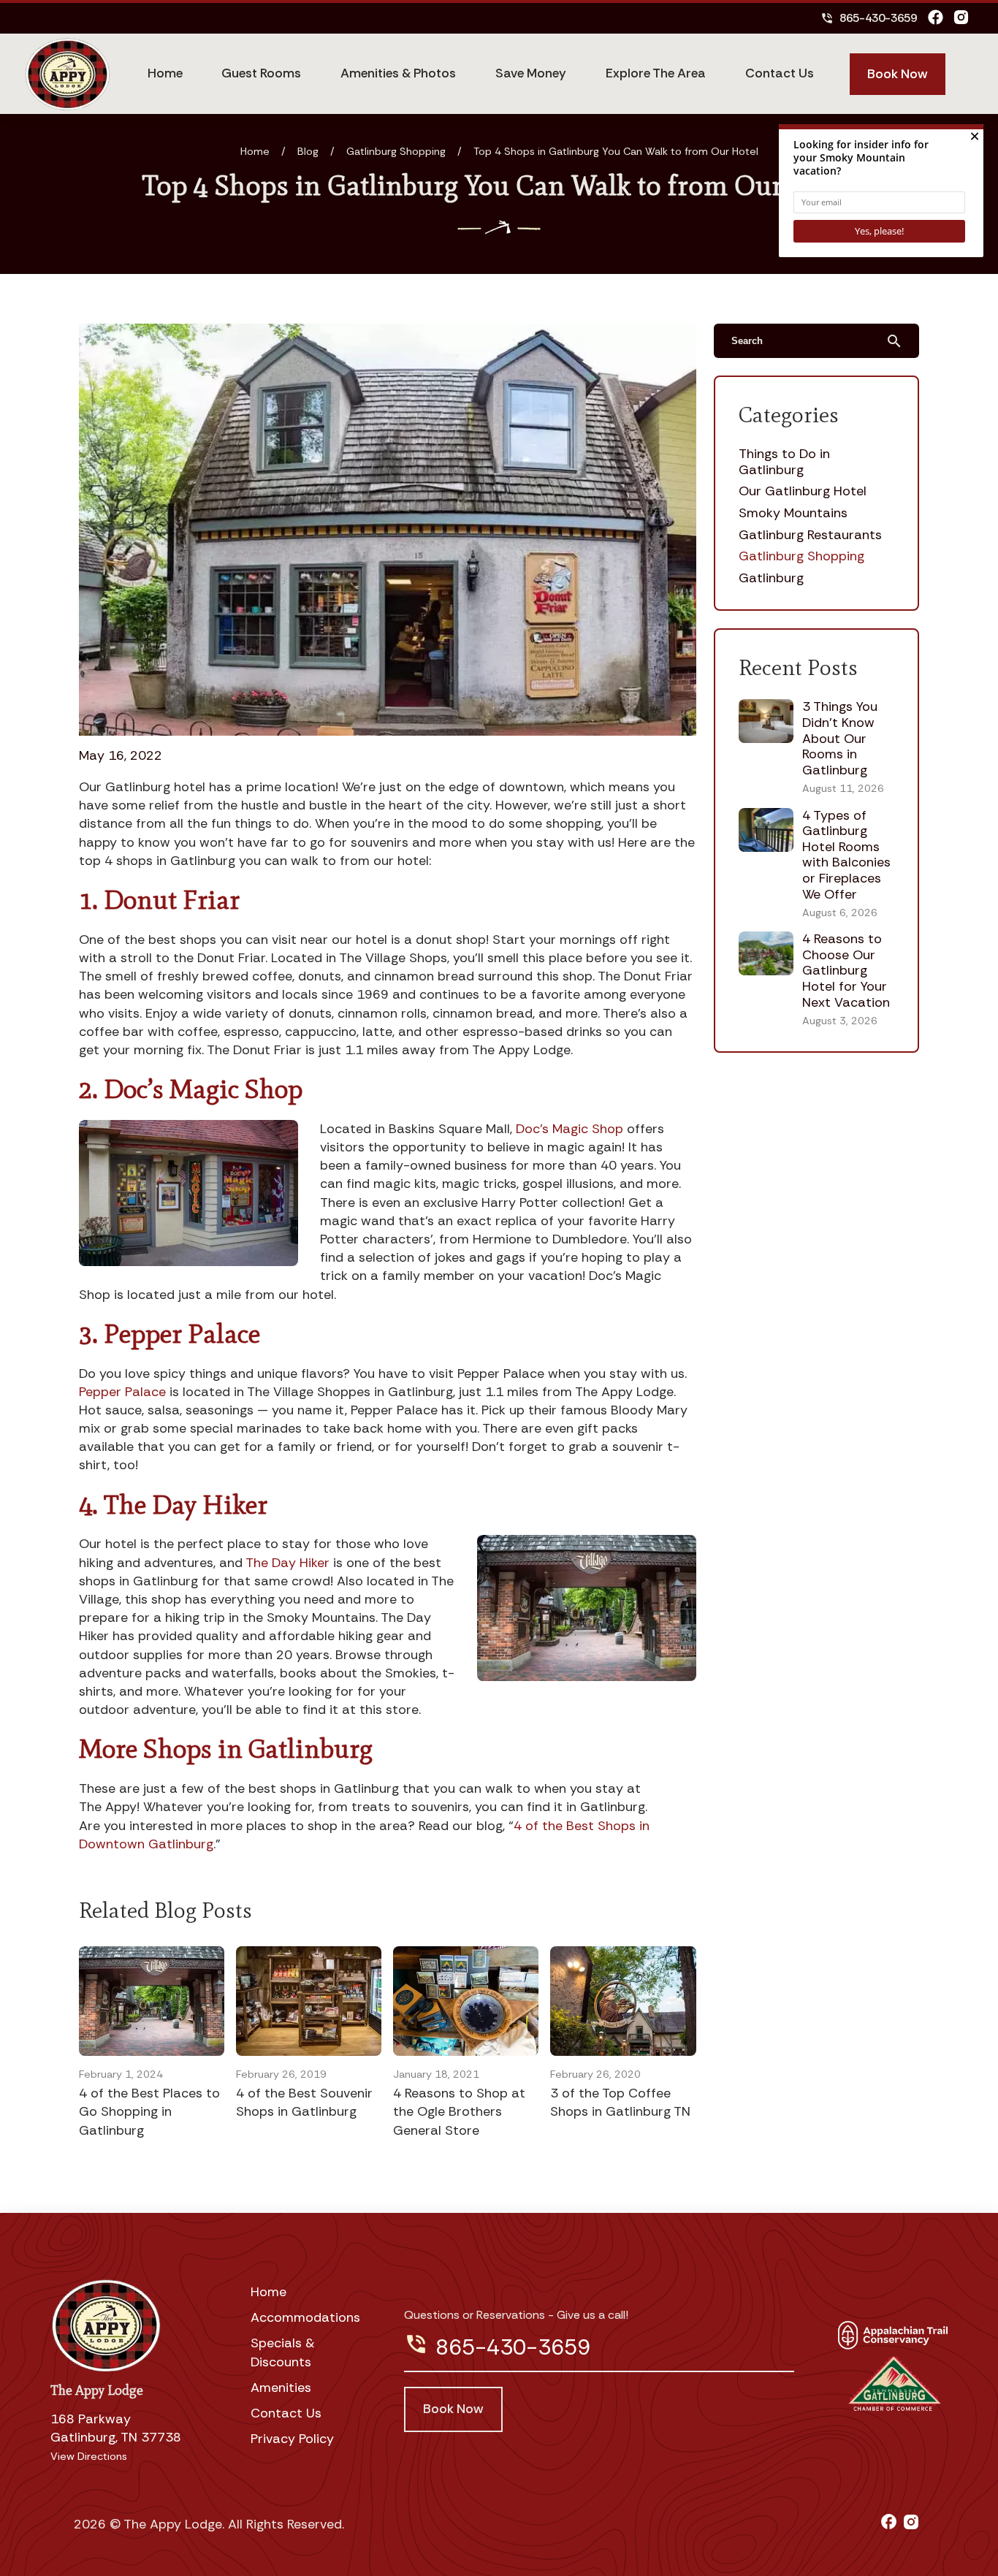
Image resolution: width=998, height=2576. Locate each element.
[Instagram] (961, 18)
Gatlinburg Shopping (396, 151)
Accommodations (305, 2317)
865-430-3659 (869, 18)
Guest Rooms (261, 73)
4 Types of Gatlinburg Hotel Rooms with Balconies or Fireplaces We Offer (846, 855)
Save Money (531, 73)
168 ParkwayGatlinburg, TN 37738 (116, 2428)
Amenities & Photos (398, 73)
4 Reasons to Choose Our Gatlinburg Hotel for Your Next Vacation (846, 970)
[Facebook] (936, 18)
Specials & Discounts (283, 2352)
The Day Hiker (287, 1563)
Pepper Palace (122, 1392)
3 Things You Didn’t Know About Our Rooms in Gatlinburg (840, 738)
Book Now (898, 74)
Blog (308, 151)
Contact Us (780, 73)
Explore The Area (656, 73)
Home (165, 73)
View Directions (89, 2456)
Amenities (281, 2388)
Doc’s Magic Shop (570, 1129)
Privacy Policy (292, 2439)
